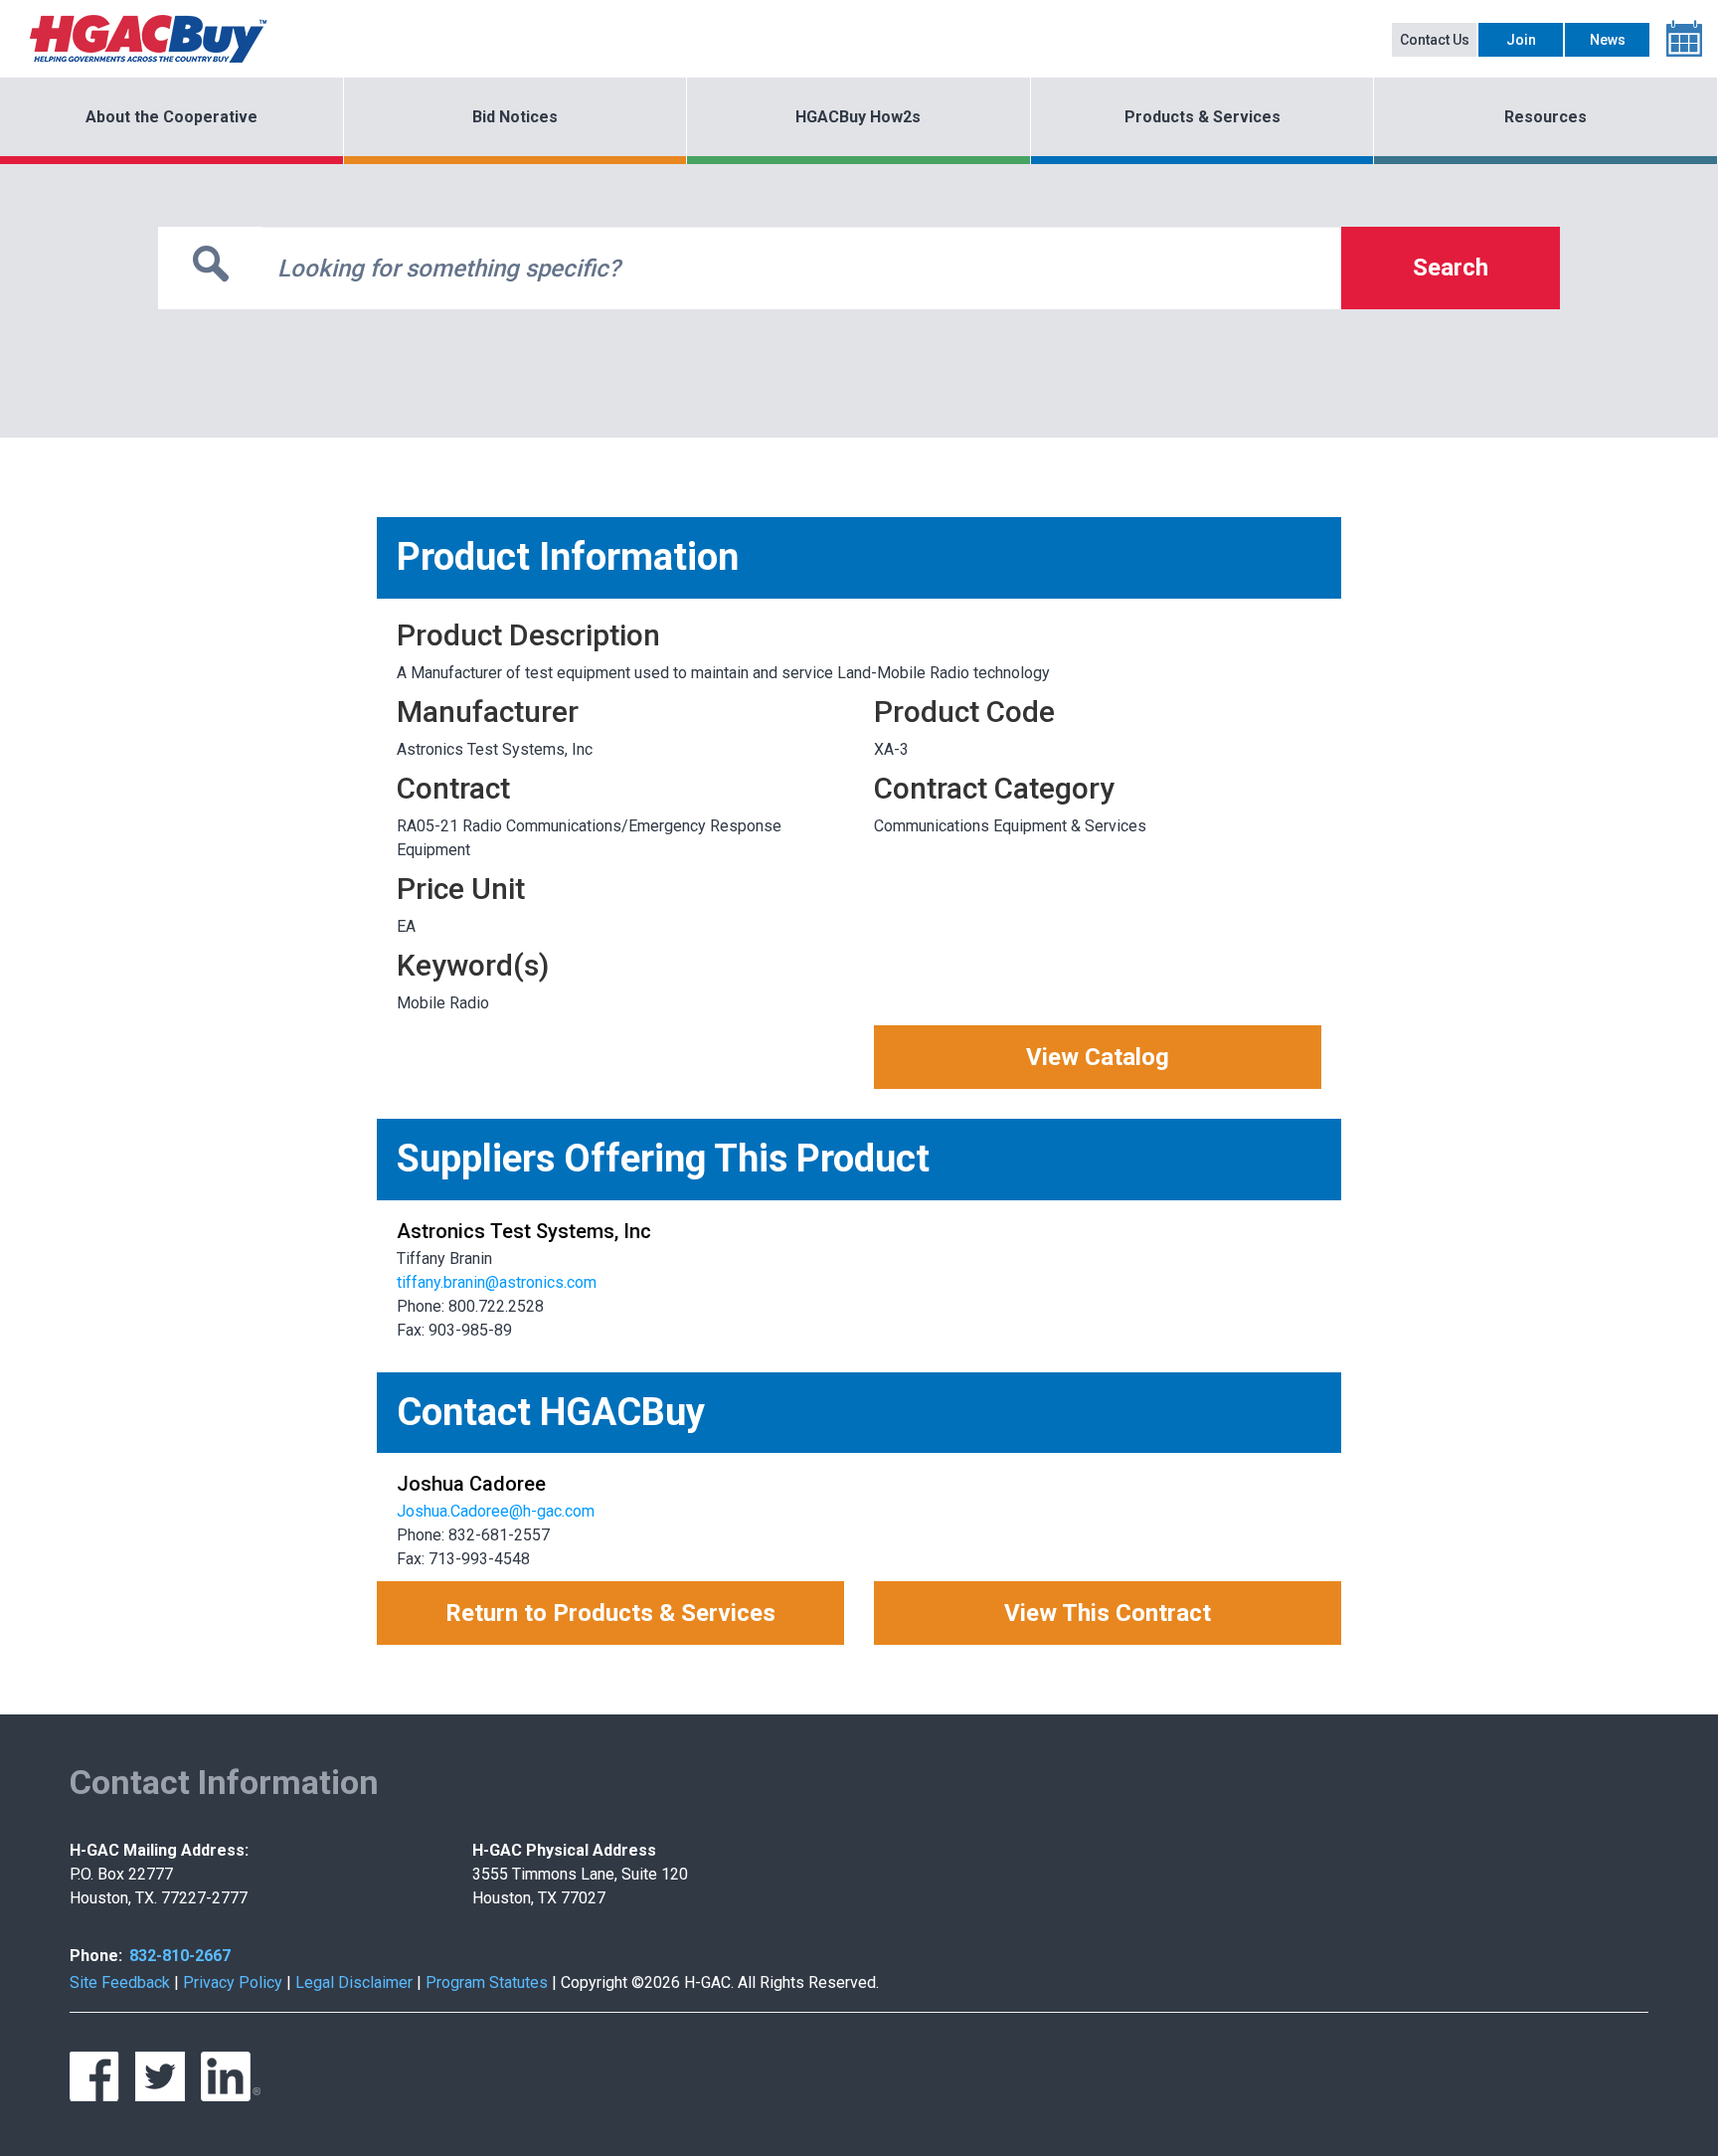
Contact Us (1435, 40)
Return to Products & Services (610, 1613)
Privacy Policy (233, 1982)
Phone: (96, 1956)
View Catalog (1098, 1057)
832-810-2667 (180, 1956)
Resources (1546, 117)
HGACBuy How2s (858, 117)
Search (1451, 268)
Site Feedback (120, 1982)
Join (1521, 40)
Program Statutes (487, 1982)
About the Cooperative (172, 117)
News (1608, 40)
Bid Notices (515, 117)
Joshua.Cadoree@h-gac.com (496, 1511)
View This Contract (1108, 1613)
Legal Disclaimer (354, 1982)
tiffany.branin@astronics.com (497, 1282)
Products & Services (1203, 117)
